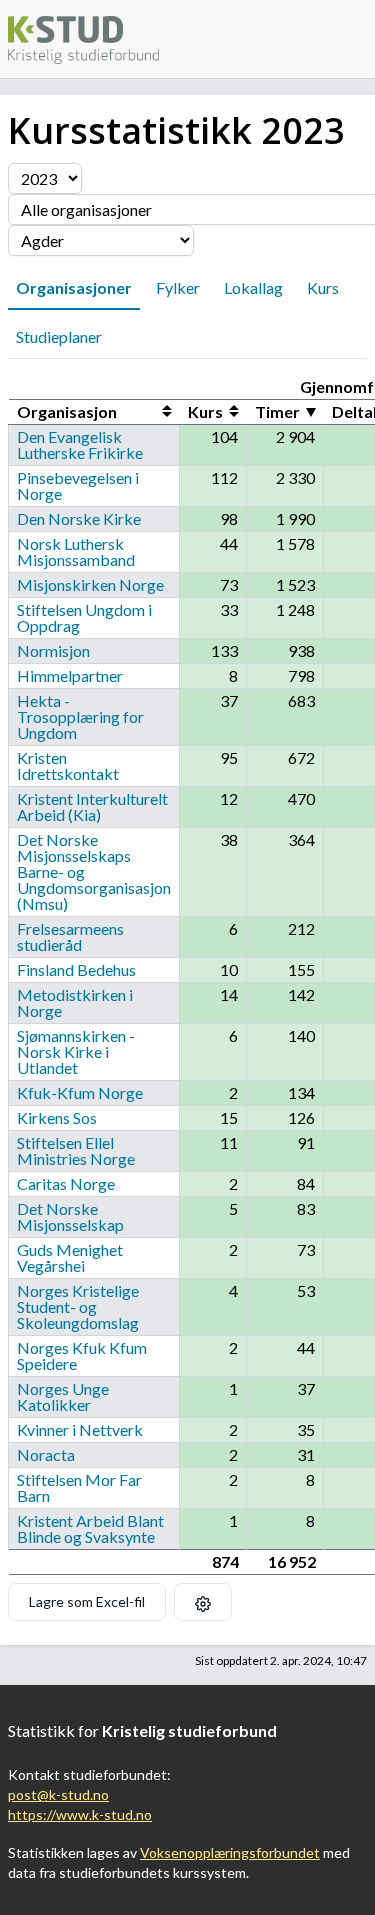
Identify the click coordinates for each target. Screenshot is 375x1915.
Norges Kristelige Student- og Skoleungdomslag (78, 1306)
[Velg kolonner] (203, 1602)
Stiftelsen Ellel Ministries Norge (76, 1150)
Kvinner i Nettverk (80, 1429)
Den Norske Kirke (79, 518)
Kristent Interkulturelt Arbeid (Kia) (92, 806)
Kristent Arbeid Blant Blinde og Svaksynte (90, 1528)
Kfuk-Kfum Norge (80, 1092)
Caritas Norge (66, 1183)
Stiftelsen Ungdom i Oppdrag (84, 617)
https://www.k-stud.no (80, 1814)
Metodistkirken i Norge (75, 1002)
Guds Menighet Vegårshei (70, 1257)
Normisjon (53, 650)
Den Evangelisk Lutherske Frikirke (80, 444)
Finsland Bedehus (76, 969)
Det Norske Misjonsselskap (70, 1216)
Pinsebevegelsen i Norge (78, 485)
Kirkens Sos (57, 1117)
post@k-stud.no (58, 1794)
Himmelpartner (70, 675)
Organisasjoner (74, 287)
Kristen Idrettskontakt (68, 765)
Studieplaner (59, 336)
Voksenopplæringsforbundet (230, 1852)
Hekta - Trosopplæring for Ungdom (80, 716)
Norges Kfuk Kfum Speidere (82, 1355)
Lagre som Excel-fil (87, 1601)
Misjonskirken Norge (90, 584)
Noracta (46, 1454)
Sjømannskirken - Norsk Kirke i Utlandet (76, 1051)
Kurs (323, 287)
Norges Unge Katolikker (63, 1396)
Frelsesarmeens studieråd (70, 936)
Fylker (178, 287)
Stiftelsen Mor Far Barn (79, 1487)
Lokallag (253, 287)
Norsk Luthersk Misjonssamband (76, 551)
